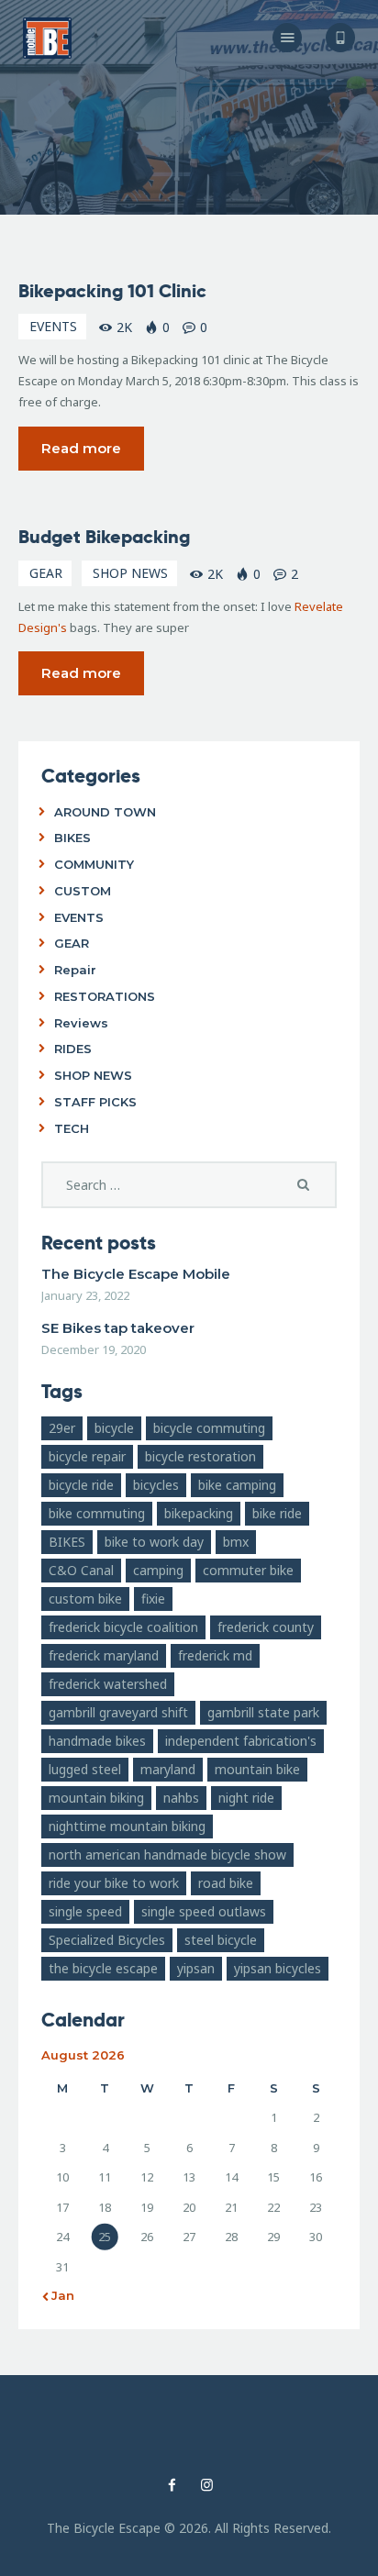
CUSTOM (83, 891)
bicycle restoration (200, 1456)
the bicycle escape (103, 1968)
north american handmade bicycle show (167, 1854)
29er (62, 1428)
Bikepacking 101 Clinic (112, 291)
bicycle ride (81, 1485)
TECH (72, 1128)
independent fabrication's (241, 1741)
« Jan (58, 2295)
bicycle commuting (209, 1428)
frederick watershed (108, 1684)
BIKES (72, 838)
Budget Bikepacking (104, 537)
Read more (81, 448)
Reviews (81, 1023)
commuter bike (248, 1570)
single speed (85, 1911)
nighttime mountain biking (127, 1826)
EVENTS (53, 326)
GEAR (46, 573)
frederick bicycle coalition (123, 1627)
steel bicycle (221, 1940)
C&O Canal (81, 1570)
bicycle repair (87, 1456)
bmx (236, 1542)
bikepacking (199, 1513)
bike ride (277, 1513)
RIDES (73, 1049)
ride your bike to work (114, 1883)
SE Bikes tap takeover (118, 1328)
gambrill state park (263, 1712)
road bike (226, 1883)
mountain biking (96, 1798)
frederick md (215, 1655)
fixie (153, 1599)
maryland (168, 1769)
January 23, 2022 (85, 1295)
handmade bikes (97, 1741)
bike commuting (97, 1513)
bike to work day (154, 1542)
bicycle (114, 1428)
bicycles (156, 1485)
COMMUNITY (94, 864)
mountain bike (257, 1769)
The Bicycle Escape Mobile (136, 1274)
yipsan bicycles (278, 1968)
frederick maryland (104, 1655)
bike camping (237, 1485)
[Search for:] (189, 1185)
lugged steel (85, 1769)
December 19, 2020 (94, 1349)
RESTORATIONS (105, 996)
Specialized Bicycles (107, 1940)
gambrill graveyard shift (118, 1712)
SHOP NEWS (130, 573)
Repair (75, 970)
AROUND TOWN (105, 812)
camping (158, 1570)
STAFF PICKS (95, 1102)
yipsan (196, 1968)
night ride (246, 1798)
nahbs (181, 1798)
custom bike (85, 1599)
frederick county (266, 1627)
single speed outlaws (204, 1911)
